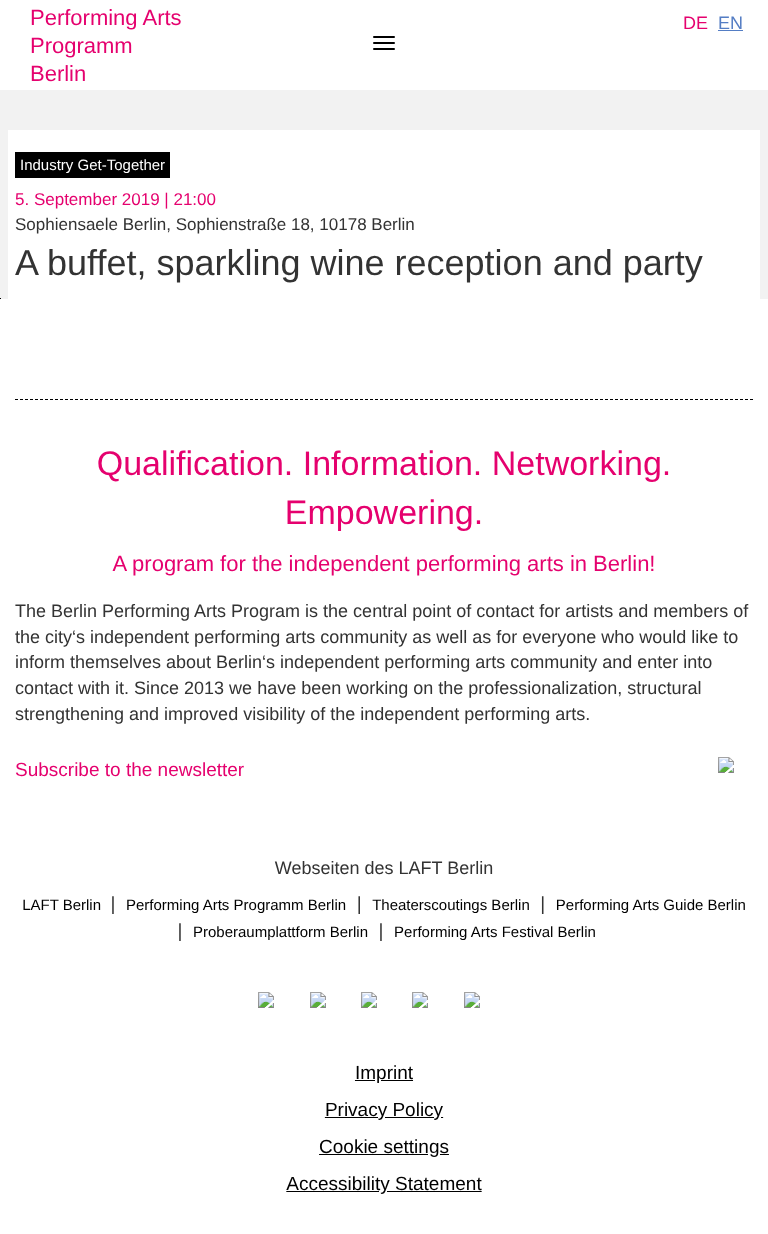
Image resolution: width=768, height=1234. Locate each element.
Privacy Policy (384, 1110)
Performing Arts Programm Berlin (106, 45)
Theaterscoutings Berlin (451, 905)
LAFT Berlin (63, 905)
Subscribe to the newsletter (129, 770)
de (695, 23)
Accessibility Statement (383, 1184)
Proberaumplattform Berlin (280, 932)
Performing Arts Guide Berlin (651, 905)
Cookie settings (384, 1147)
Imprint (384, 1073)
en (730, 23)
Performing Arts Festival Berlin (495, 932)
